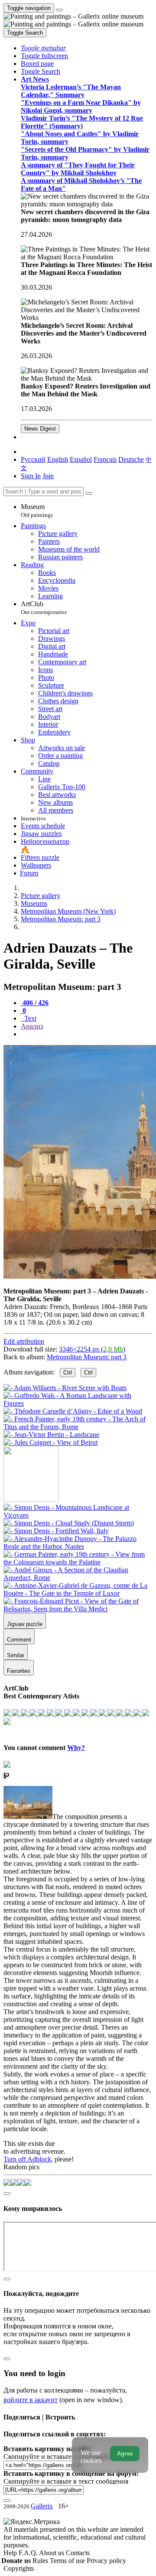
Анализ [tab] (32, 1026)
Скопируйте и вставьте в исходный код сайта (70, 2457)
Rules (41, 2561)
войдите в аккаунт (31, 2400)
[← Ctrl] (50, 1442)
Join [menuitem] (48, 476)
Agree (125, 2454)
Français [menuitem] (105, 459)
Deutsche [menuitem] (131, 459)
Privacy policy (106, 2561)
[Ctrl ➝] (78, 1515)
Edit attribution (24, 1341)
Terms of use (68, 2561)
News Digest (40, 429)
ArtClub (44, 608)
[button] (43, 48)
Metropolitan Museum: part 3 (87, 1357)
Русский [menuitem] (33, 459)
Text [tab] (29, 1018)
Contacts (78, 2553)
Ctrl (68, 1373)
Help (11, 2553)
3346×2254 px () (92, 1349)
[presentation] (87, 1034)
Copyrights (19, 2568)
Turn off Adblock (27, 2159)
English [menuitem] (58, 459)
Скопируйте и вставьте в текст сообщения (66, 2481)
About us (52, 2553)
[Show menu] (59, 10)
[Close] (89, 493)
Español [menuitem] (81, 459)
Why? (76, 1748)
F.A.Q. (29, 2553)
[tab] (35, 1003)
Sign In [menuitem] (31, 476)
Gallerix (42, 2506)
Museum (37, 511)
